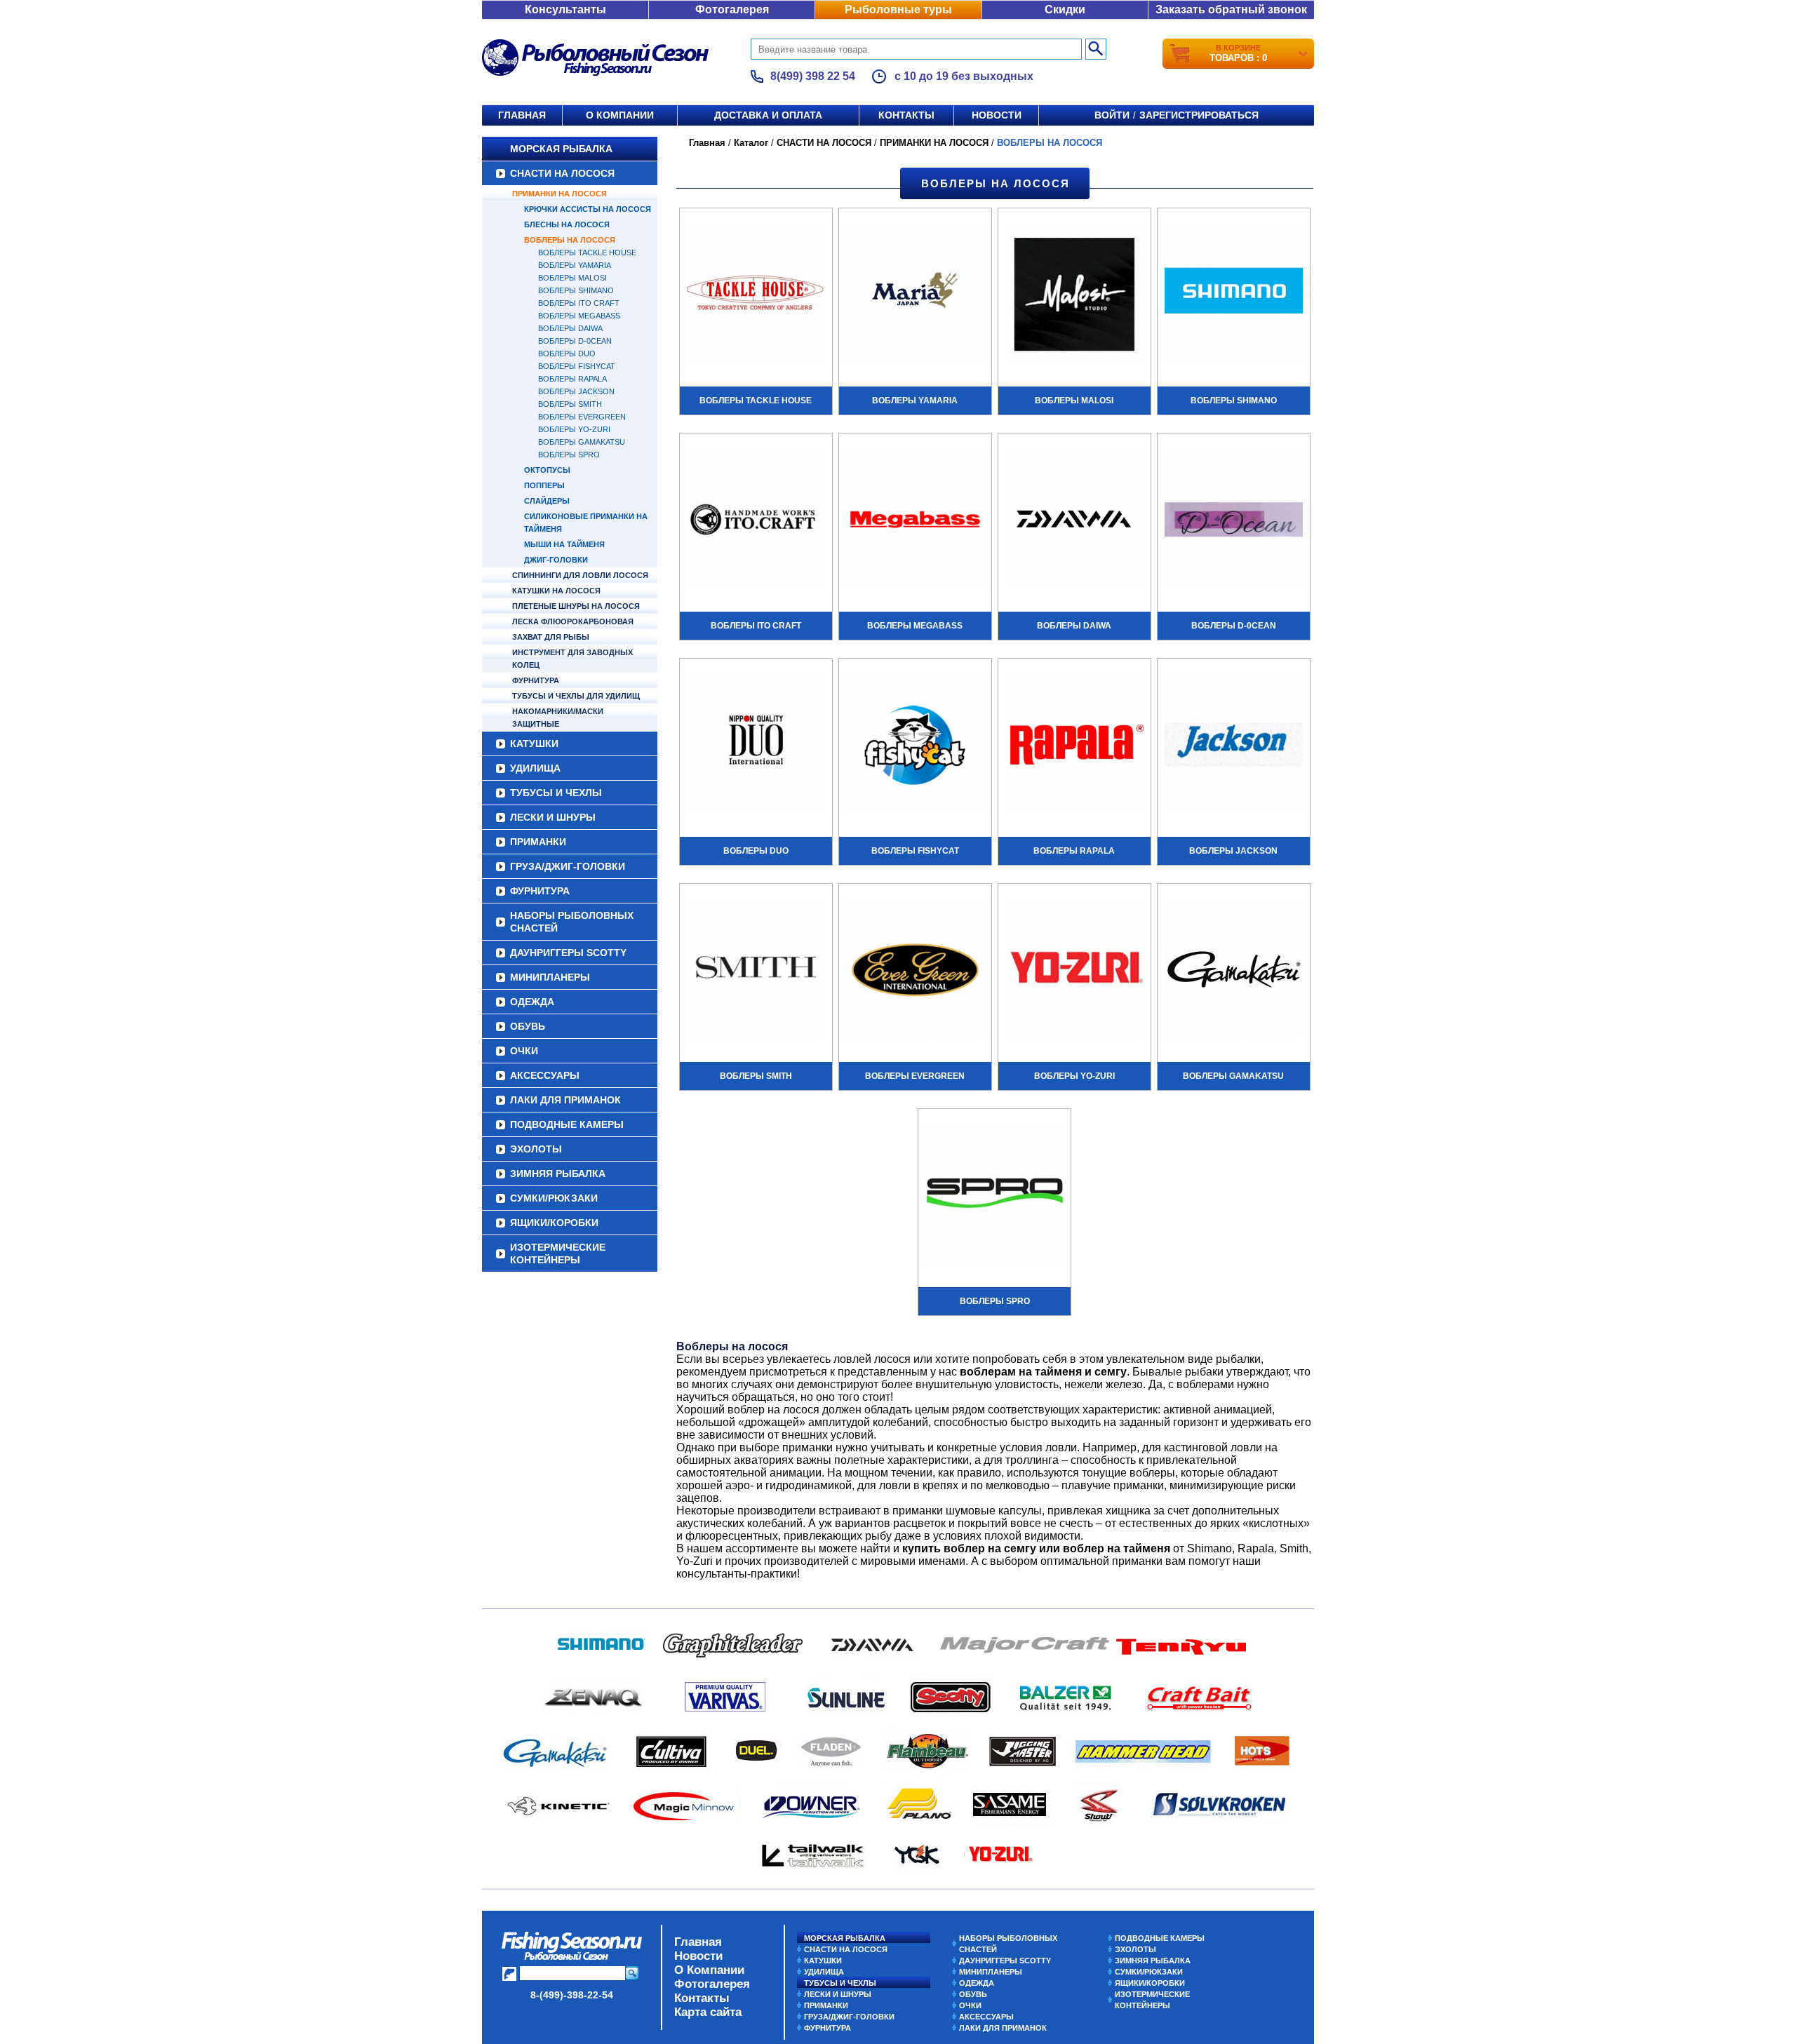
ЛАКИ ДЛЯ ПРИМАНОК (565, 1100)
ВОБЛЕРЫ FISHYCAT (577, 366)
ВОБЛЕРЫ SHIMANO (576, 290)
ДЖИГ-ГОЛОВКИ (556, 560)
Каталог (751, 143)
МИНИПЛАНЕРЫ (550, 977)
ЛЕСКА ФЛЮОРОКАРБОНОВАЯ (573, 621)
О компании (620, 115)
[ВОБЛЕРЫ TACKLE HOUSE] (756, 296)
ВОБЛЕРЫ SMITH (570, 404)
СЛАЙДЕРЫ (547, 501)
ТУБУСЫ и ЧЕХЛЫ (556, 793)
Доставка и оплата (768, 115)
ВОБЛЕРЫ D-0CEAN (575, 341)
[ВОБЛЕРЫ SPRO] (994, 1197)
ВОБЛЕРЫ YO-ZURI (574, 429)
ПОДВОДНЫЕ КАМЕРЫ (567, 1124)
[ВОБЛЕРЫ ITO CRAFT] (756, 521)
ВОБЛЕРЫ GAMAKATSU (582, 442)
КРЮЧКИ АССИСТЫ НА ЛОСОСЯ (588, 209)
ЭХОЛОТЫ (536, 1149)
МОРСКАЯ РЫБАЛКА (561, 149)
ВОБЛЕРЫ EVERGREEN (582, 417)
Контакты (906, 115)
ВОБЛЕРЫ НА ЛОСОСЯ (570, 240)
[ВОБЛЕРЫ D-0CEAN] (1234, 521)
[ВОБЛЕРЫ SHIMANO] (1234, 296)
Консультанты (565, 9)
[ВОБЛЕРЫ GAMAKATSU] (1234, 971)
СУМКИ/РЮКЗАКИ (554, 1198)
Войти (1112, 115)
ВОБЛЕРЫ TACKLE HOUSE (587, 253)
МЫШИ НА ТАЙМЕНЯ (564, 544)
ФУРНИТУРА (536, 680)
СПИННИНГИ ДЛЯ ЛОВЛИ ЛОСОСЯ (580, 575)
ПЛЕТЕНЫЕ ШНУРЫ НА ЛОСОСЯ (576, 606)
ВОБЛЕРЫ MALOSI (572, 278)
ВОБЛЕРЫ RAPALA (572, 379)
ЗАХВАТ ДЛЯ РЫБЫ (551, 637)
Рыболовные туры (898, 9)
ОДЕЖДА (532, 1002)
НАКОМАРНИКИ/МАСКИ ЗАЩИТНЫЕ (558, 718)
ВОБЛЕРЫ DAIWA (570, 328)
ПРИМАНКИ (538, 842)
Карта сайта (708, 2012)
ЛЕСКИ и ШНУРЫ (553, 817)
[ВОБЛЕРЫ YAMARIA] (915, 296)
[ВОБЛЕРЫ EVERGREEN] (915, 971)
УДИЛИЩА (535, 768)
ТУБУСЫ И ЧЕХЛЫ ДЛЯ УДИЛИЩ (576, 696)
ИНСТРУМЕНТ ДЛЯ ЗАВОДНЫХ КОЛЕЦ (572, 659)
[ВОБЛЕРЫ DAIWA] (1074, 521)
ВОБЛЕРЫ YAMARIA (575, 265)
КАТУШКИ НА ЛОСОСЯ (556, 591)
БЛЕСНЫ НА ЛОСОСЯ (567, 224)
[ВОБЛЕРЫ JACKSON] (1234, 746)
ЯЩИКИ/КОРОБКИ (554, 1223)
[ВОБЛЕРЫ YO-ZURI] (1074, 971)
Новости (997, 115)
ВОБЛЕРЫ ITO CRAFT (579, 303)
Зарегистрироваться (1199, 115)
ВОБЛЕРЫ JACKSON (576, 391)
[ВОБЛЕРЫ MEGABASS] (915, 521)
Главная (522, 115)
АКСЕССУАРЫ (545, 1075)
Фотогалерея (732, 9)
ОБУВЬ (528, 1026)
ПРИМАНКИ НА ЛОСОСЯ (559, 194)
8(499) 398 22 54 (813, 76)
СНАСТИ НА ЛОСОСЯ (562, 173)
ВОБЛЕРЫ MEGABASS (579, 316)
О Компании (709, 1970)
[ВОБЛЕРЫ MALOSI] (1074, 296)
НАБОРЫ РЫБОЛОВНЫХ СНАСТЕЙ (572, 922)
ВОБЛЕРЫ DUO (567, 354)
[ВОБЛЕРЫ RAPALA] (1074, 746)
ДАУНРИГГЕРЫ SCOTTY (568, 953)
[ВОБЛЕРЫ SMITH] (756, 971)
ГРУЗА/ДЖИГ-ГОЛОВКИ (568, 866)
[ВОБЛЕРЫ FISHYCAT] (915, 746)
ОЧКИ (524, 1051)
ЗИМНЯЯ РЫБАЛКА (558, 1174)
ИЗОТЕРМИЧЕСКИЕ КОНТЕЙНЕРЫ (558, 1253)
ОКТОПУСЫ (547, 470)
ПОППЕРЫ (544, 485)
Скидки (1065, 9)
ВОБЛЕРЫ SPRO (569, 455)
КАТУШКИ (534, 744)
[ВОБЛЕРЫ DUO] (756, 746)
